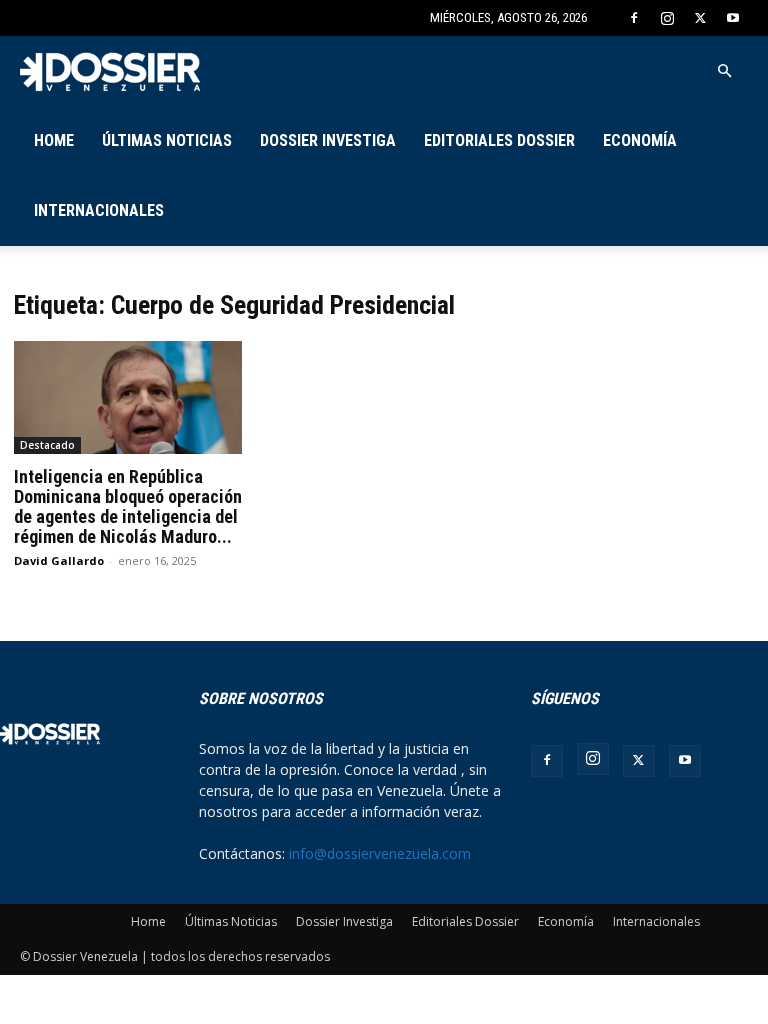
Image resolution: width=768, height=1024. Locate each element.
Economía (640, 140)
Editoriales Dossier (499, 140)
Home (54, 140)
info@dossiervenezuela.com (380, 853)
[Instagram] (667, 18)
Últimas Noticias (167, 140)
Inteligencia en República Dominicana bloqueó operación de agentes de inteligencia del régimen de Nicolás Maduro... (128, 506)
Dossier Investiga (328, 140)
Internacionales (99, 210)
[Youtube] (733, 18)
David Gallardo (59, 560)
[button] (724, 71)
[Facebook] (634, 18)
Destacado (47, 445)
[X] (700, 18)
